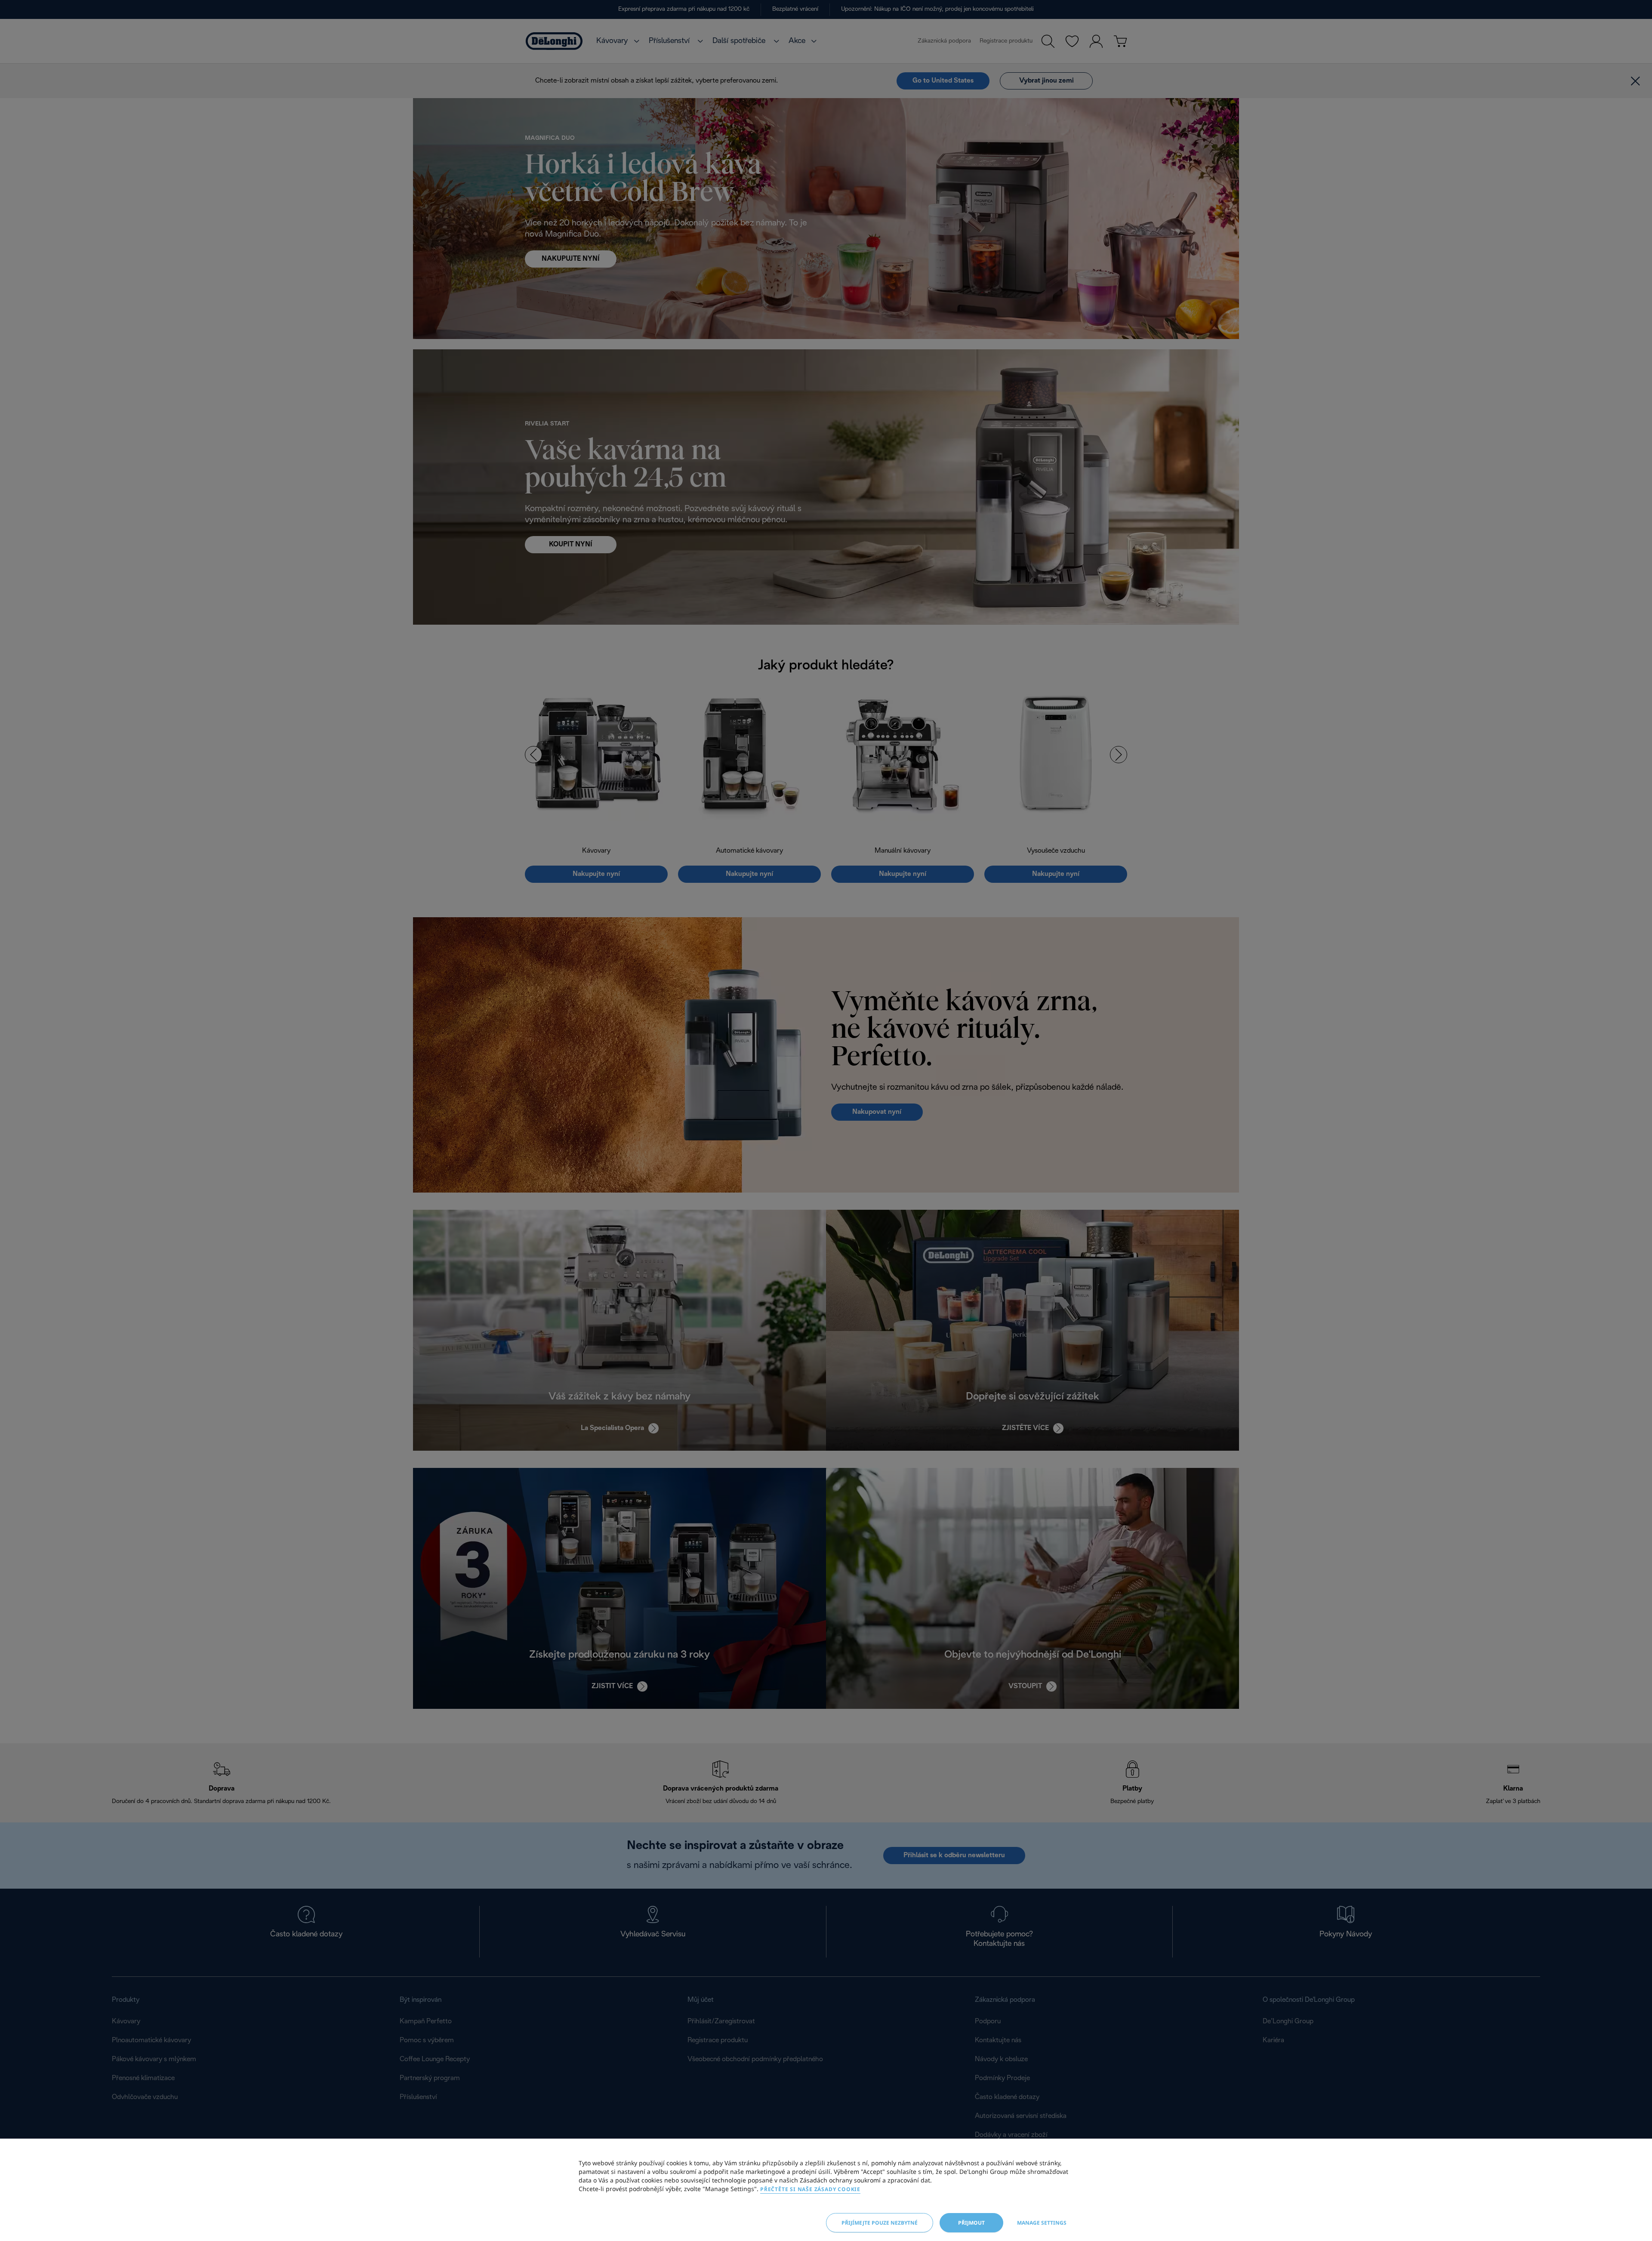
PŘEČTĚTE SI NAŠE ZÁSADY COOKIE (810, 2189)
